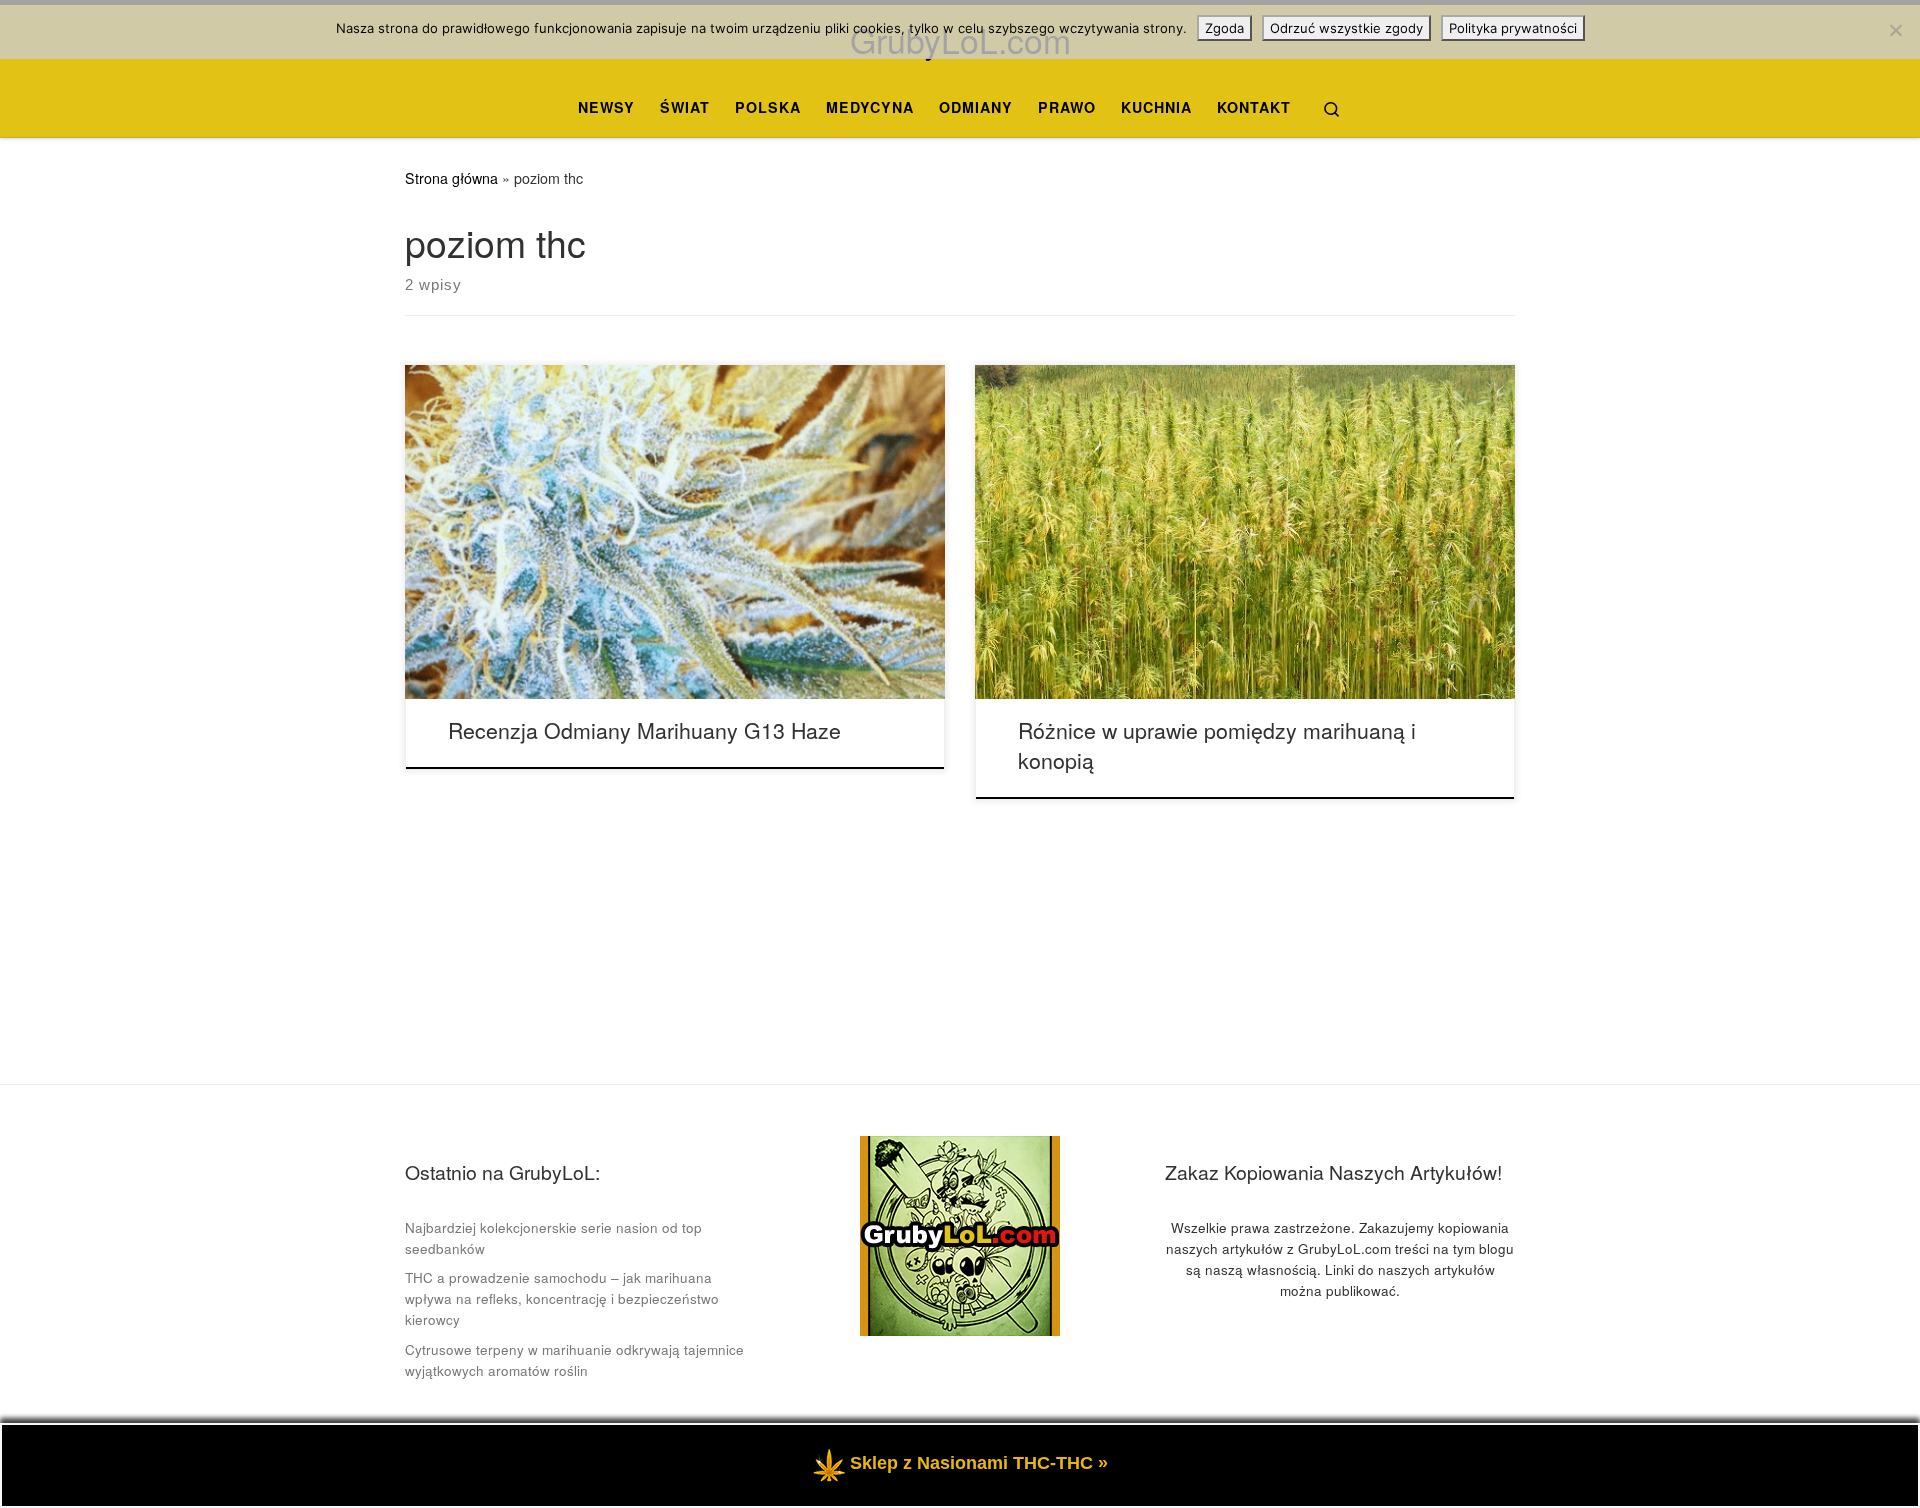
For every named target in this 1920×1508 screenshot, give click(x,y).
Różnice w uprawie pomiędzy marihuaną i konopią (1217, 744)
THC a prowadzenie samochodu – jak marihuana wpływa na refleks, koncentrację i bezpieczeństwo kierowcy (562, 1298)
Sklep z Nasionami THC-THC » (979, 1463)
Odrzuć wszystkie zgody (1346, 28)
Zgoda (1224, 28)
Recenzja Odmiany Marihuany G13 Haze (644, 729)
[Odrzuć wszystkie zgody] (1895, 30)
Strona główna (451, 178)
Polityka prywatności (1513, 28)
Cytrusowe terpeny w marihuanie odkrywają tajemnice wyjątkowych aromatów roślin (574, 1360)
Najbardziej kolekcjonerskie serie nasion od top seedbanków (553, 1238)
